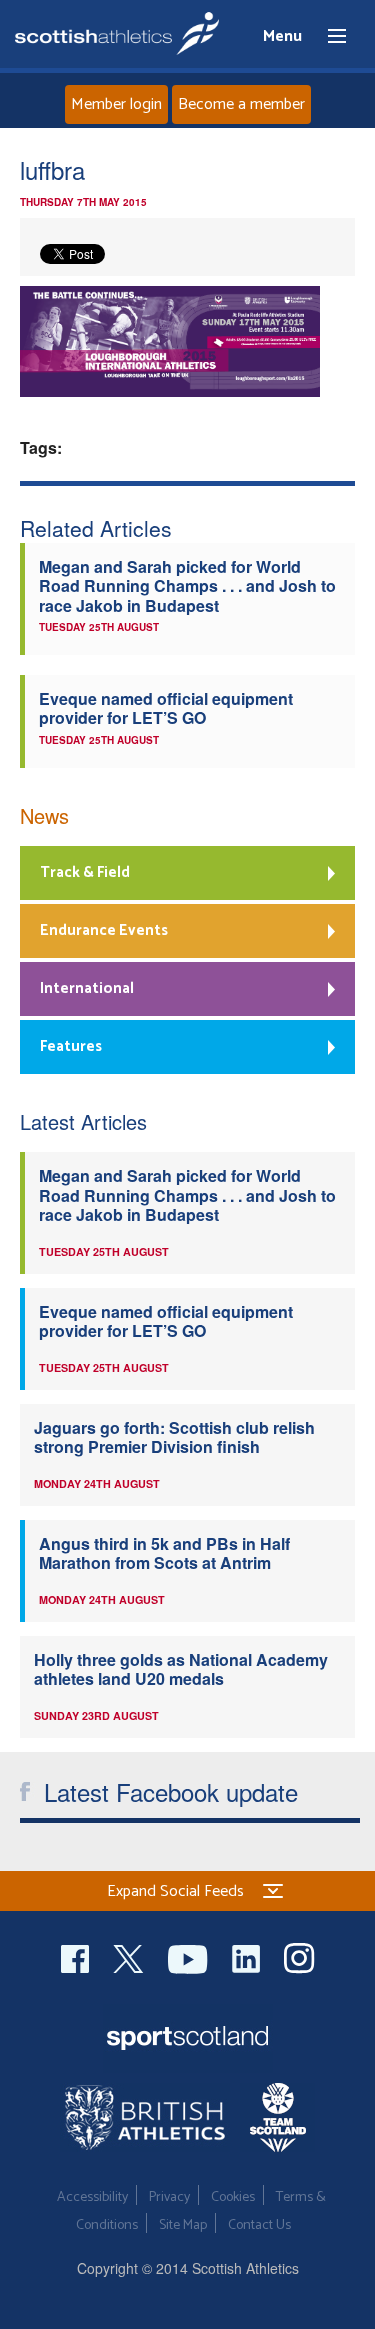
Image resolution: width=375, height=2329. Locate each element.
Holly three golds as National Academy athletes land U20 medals (181, 1669)
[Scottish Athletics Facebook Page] (77, 1956)
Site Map (183, 2225)
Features (71, 1046)
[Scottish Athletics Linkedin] (248, 1956)
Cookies (233, 2197)
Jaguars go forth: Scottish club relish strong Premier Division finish (174, 1437)
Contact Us (259, 2225)
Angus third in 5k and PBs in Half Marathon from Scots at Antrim (164, 1553)
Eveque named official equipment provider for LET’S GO (166, 708)
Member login (116, 104)
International (87, 988)
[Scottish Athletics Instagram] (299, 1956)
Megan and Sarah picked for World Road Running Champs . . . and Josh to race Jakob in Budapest (187, 586)
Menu (328, 37)
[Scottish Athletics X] (130, 1956)
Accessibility (92, 2197)
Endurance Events (104, 930)
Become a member (241, 104)
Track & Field (85, 872)
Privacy (169, 2197)
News (44, 815)
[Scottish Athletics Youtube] (190, 1956)
